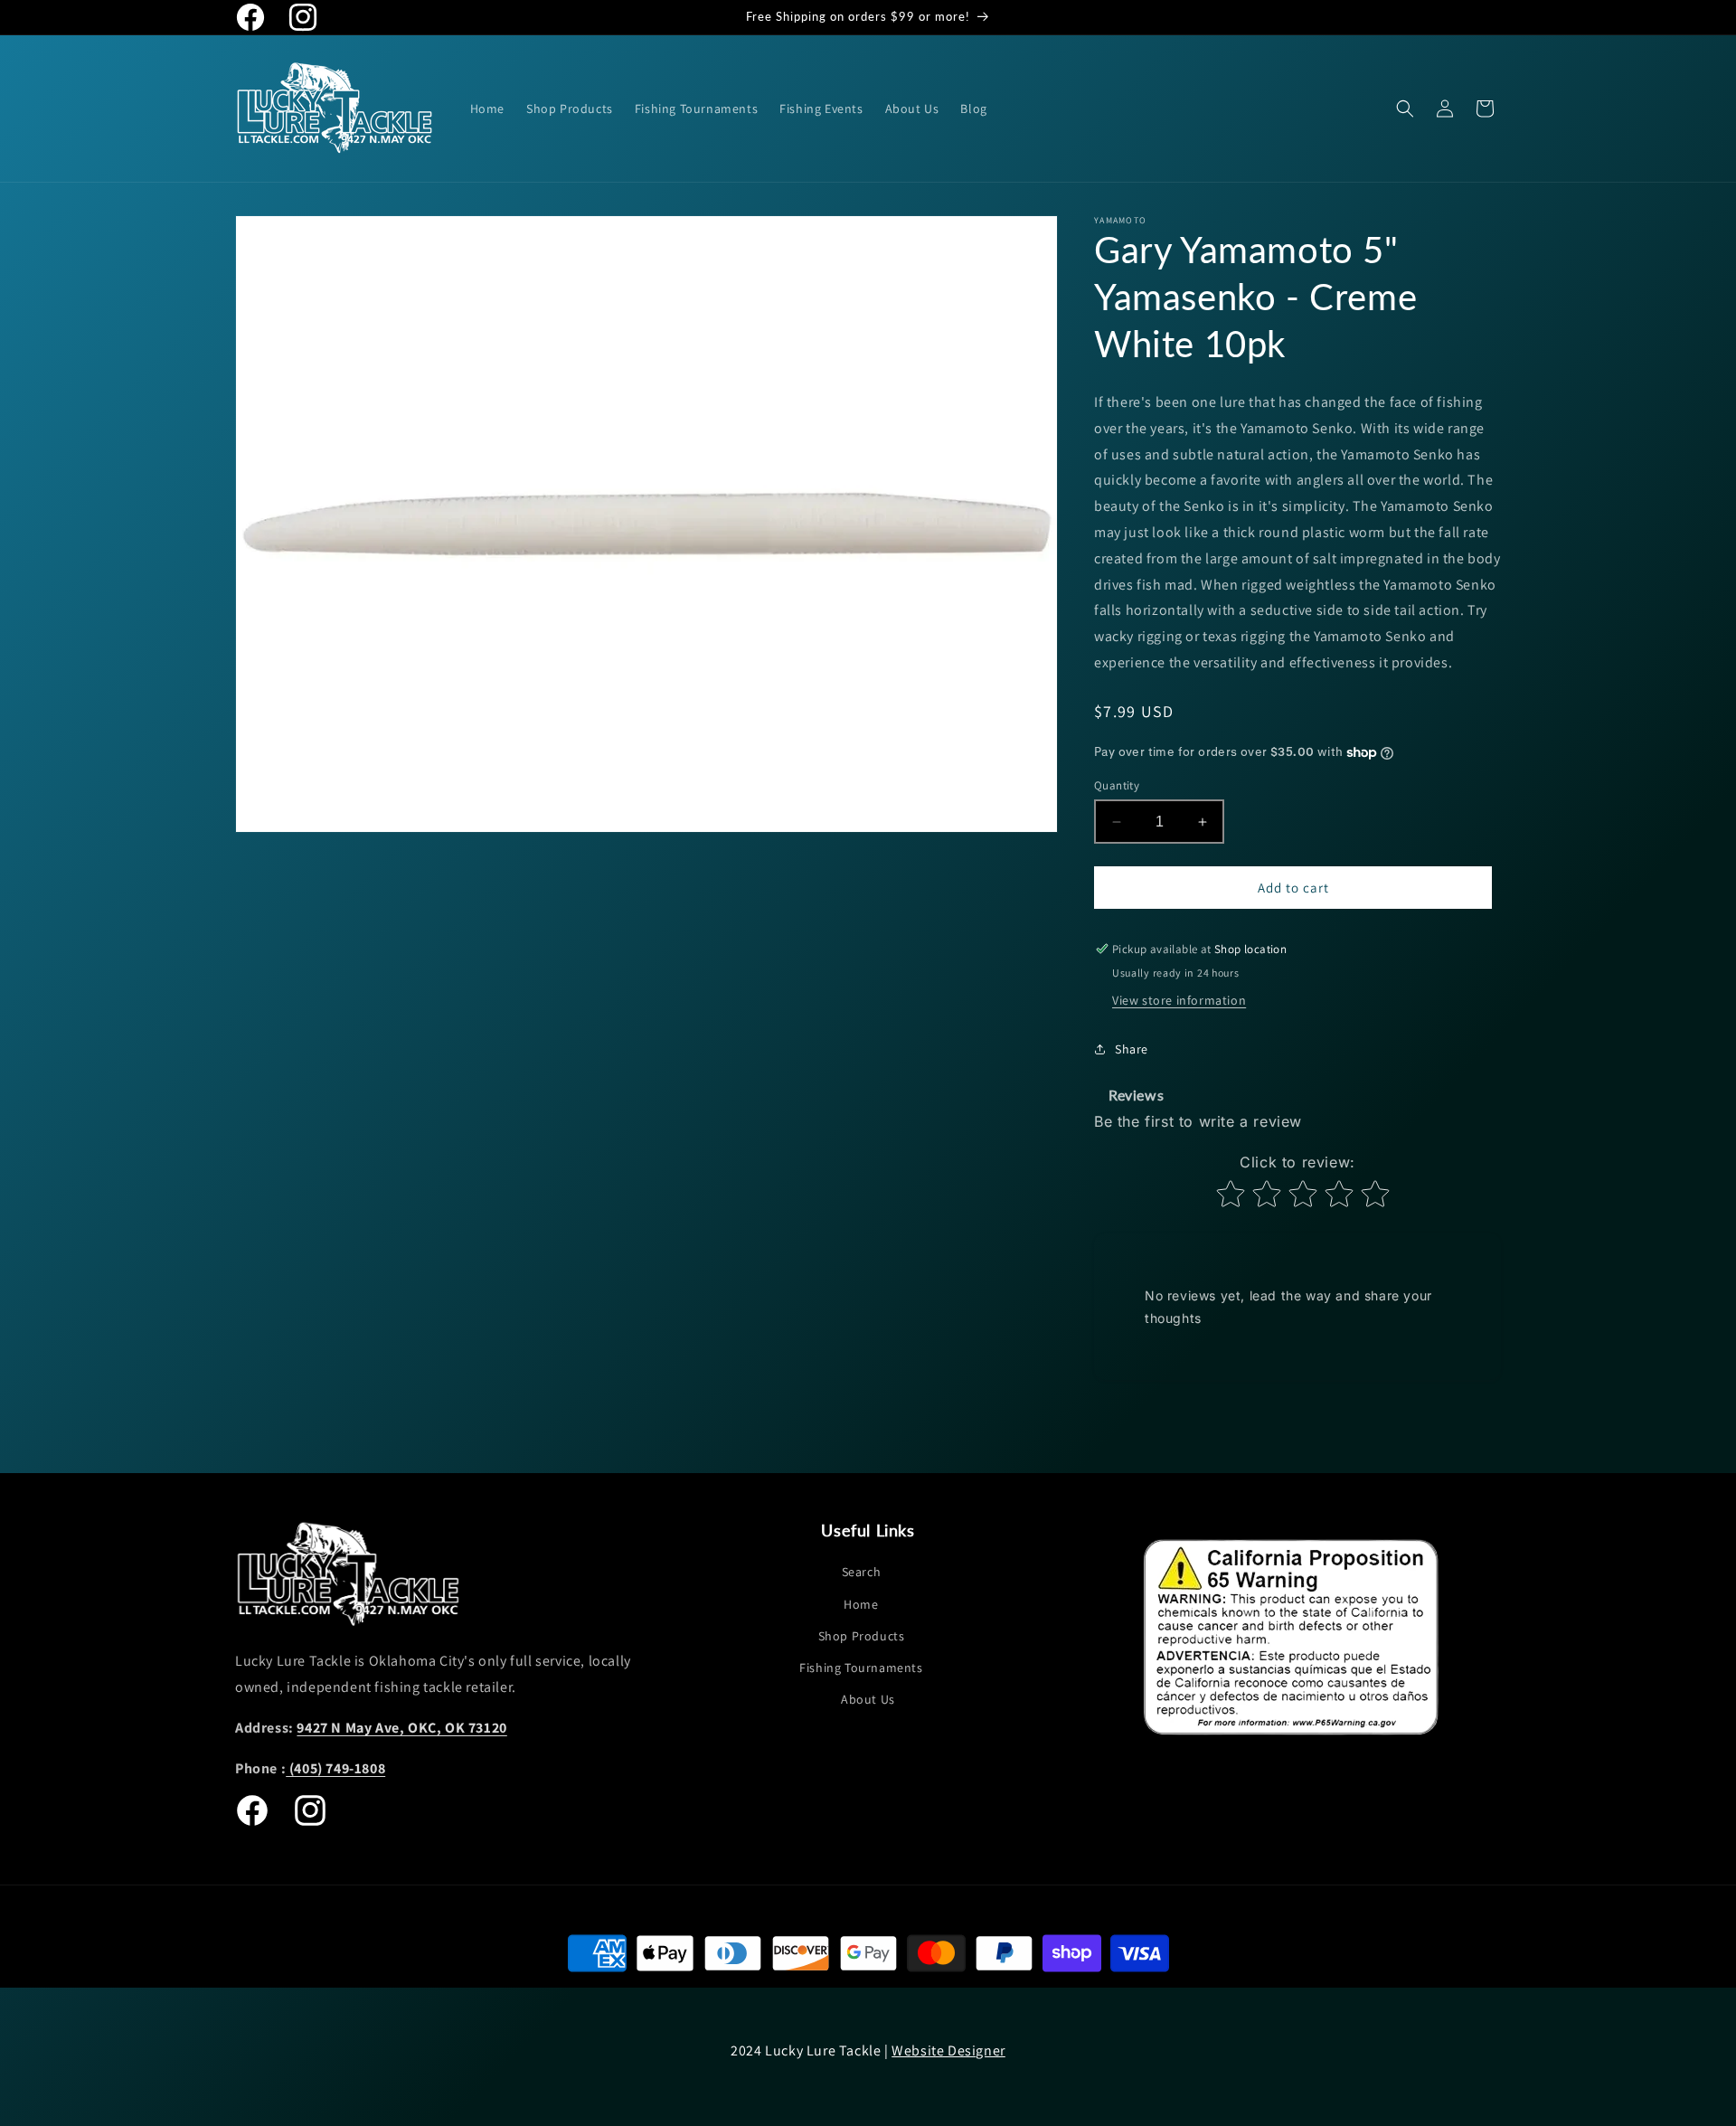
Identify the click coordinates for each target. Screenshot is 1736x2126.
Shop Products (862, 1636)
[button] (1405, 109)
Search (862, 1572)
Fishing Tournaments (861, 1668)
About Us (868, 1699)
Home (861, 1604)
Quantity (1117, 785)
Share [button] (1132, 1049)
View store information (1179, 1000)
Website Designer (948, 2050)
